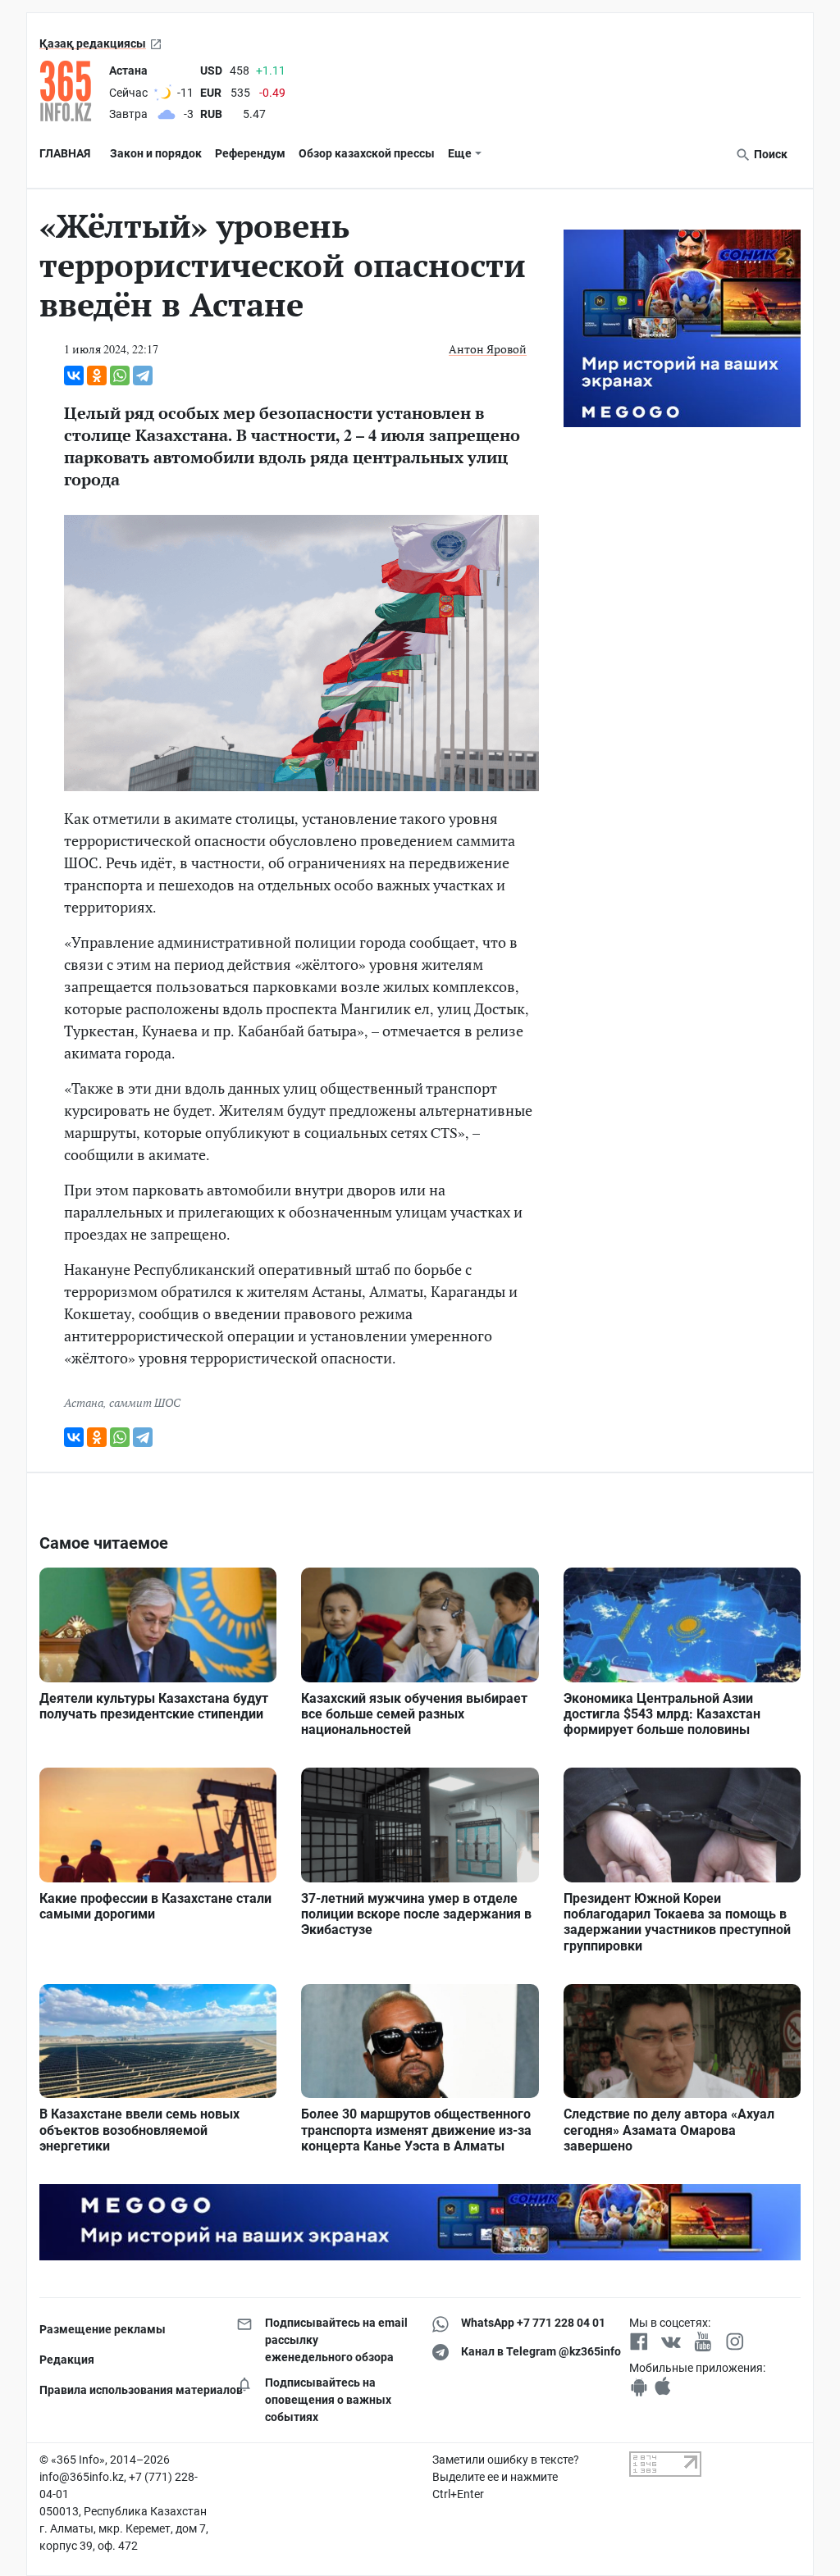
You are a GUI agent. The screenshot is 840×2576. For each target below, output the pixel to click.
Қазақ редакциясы (93, 43)
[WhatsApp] (120, 375)
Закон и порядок (156, 153)
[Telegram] (143, 375)
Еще (460, 153)
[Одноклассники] (97, 375)
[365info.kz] (71, 91)
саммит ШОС (145, 1402)
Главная (65, 153)
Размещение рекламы (103, 2329)
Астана (84, 1402)
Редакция (67, 2360)
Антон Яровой (488, 349)
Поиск (769, 154)
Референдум (250, 153)
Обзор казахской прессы (367, 153)
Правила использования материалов (126, 2390)
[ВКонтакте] (74, 375)
